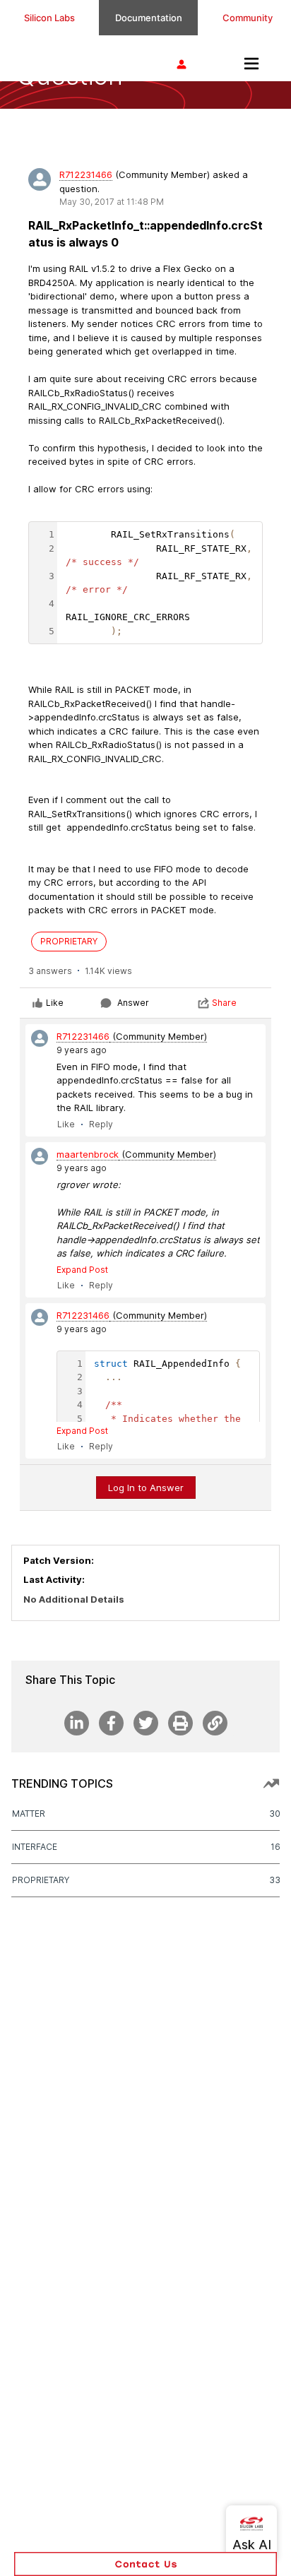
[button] (145, 2564)
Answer (133, 1003)
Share (224, 1003)
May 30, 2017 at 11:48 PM (112, 202)
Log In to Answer (146, 1488)
